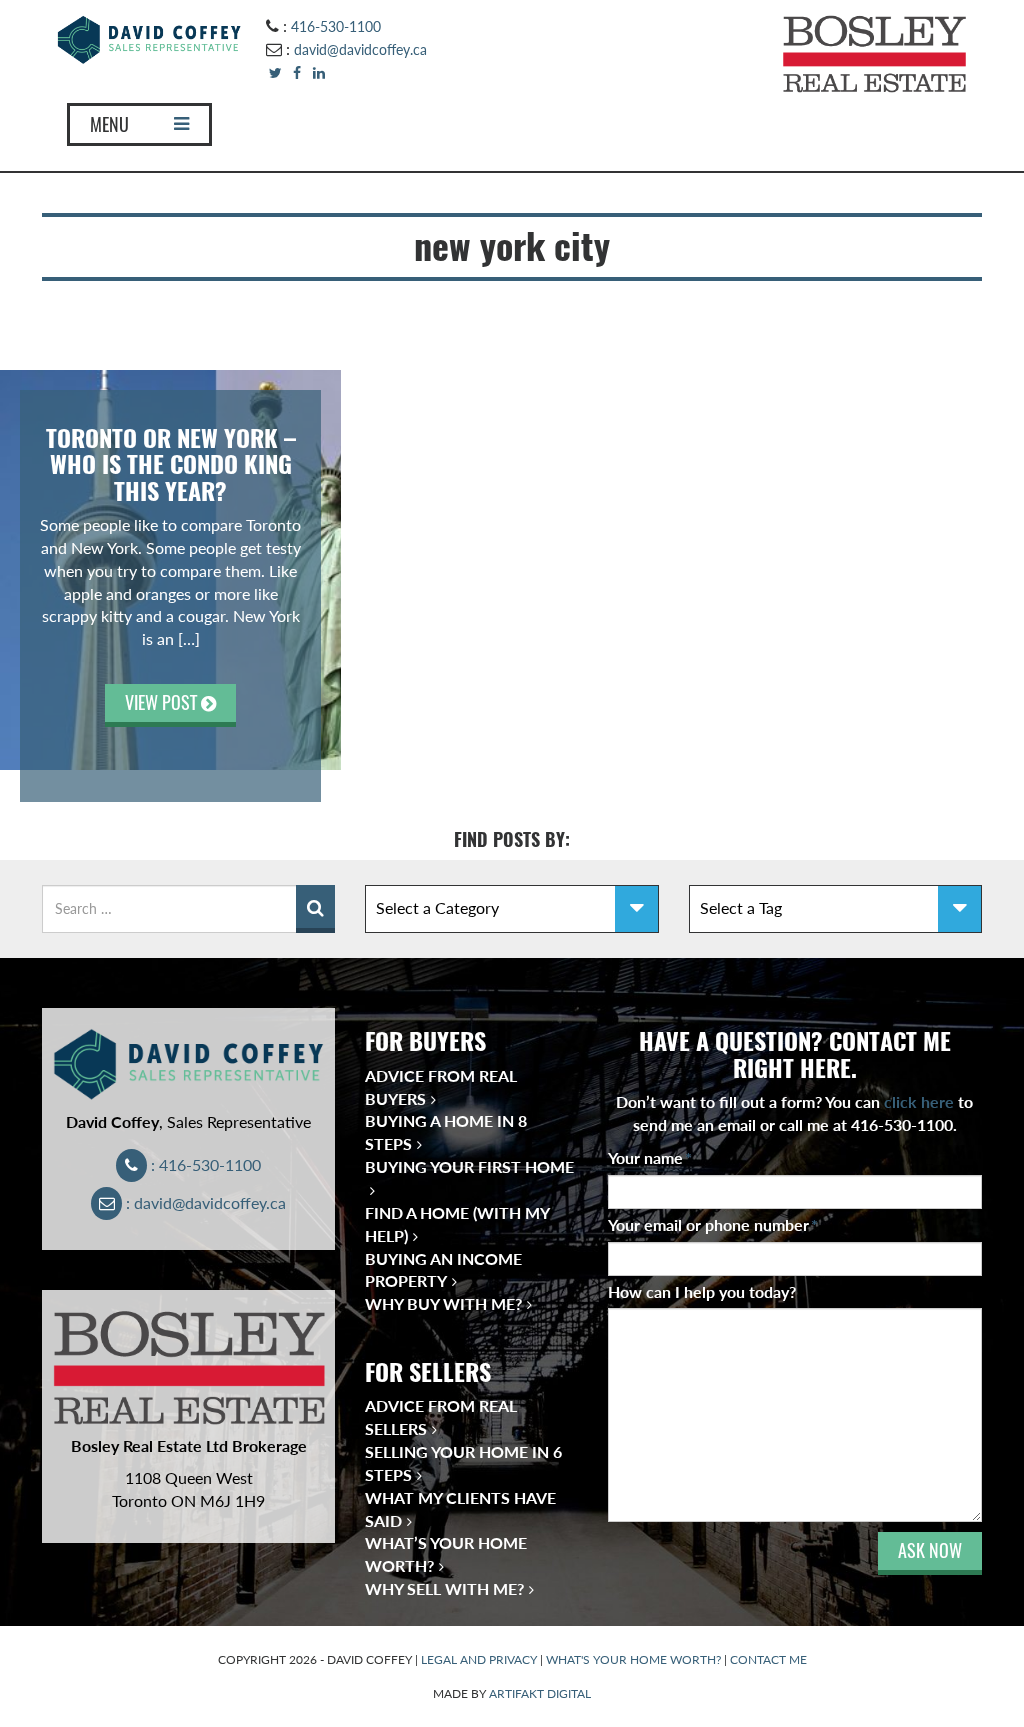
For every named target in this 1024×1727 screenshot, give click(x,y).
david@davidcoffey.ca (360, 49)
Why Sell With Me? (444, 1588)
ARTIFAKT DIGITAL (540, 1693)
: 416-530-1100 (204, 1164)
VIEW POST (163, 702)
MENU (109, 124)
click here (919, 1101)
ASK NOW (930, 1550)
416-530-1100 (336, 26)
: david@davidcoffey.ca (204, 1202)
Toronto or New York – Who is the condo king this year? (171, 464)
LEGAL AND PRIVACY (479, 1659)
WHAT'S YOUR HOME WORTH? (633, 1659)
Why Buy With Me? (443, 1303)
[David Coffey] (149, 37)
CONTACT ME (768, 1659)
